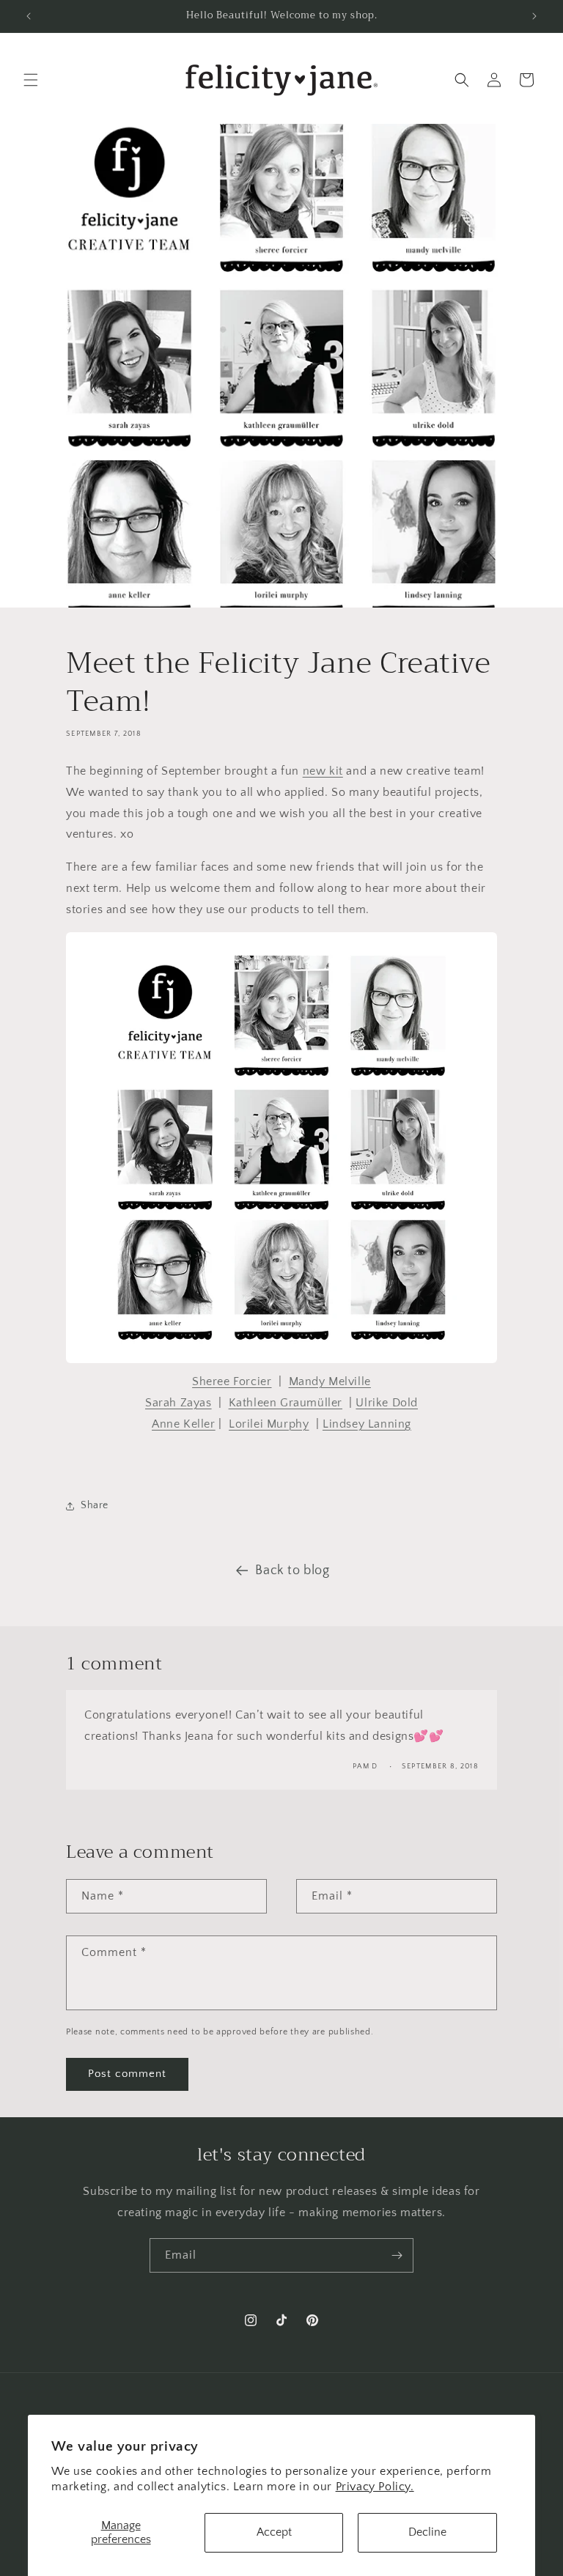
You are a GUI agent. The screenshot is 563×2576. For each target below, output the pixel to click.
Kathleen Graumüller (286, 1403)
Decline (427, 2532)
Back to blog (292, 1571)
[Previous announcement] (29, 16)
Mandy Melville (330, 1381)
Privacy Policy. (375, 2487)
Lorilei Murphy (269, 1424)
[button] (31, 80)
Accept (274, 2532)
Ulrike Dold (387, 1403)
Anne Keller (184, 1424)
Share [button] (95, 1505)
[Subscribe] (397, 2255)
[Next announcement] (534, 16)
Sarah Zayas (179, 1403)
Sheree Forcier (232, 1381)
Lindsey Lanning (367, 1424)
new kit (323, 771)
